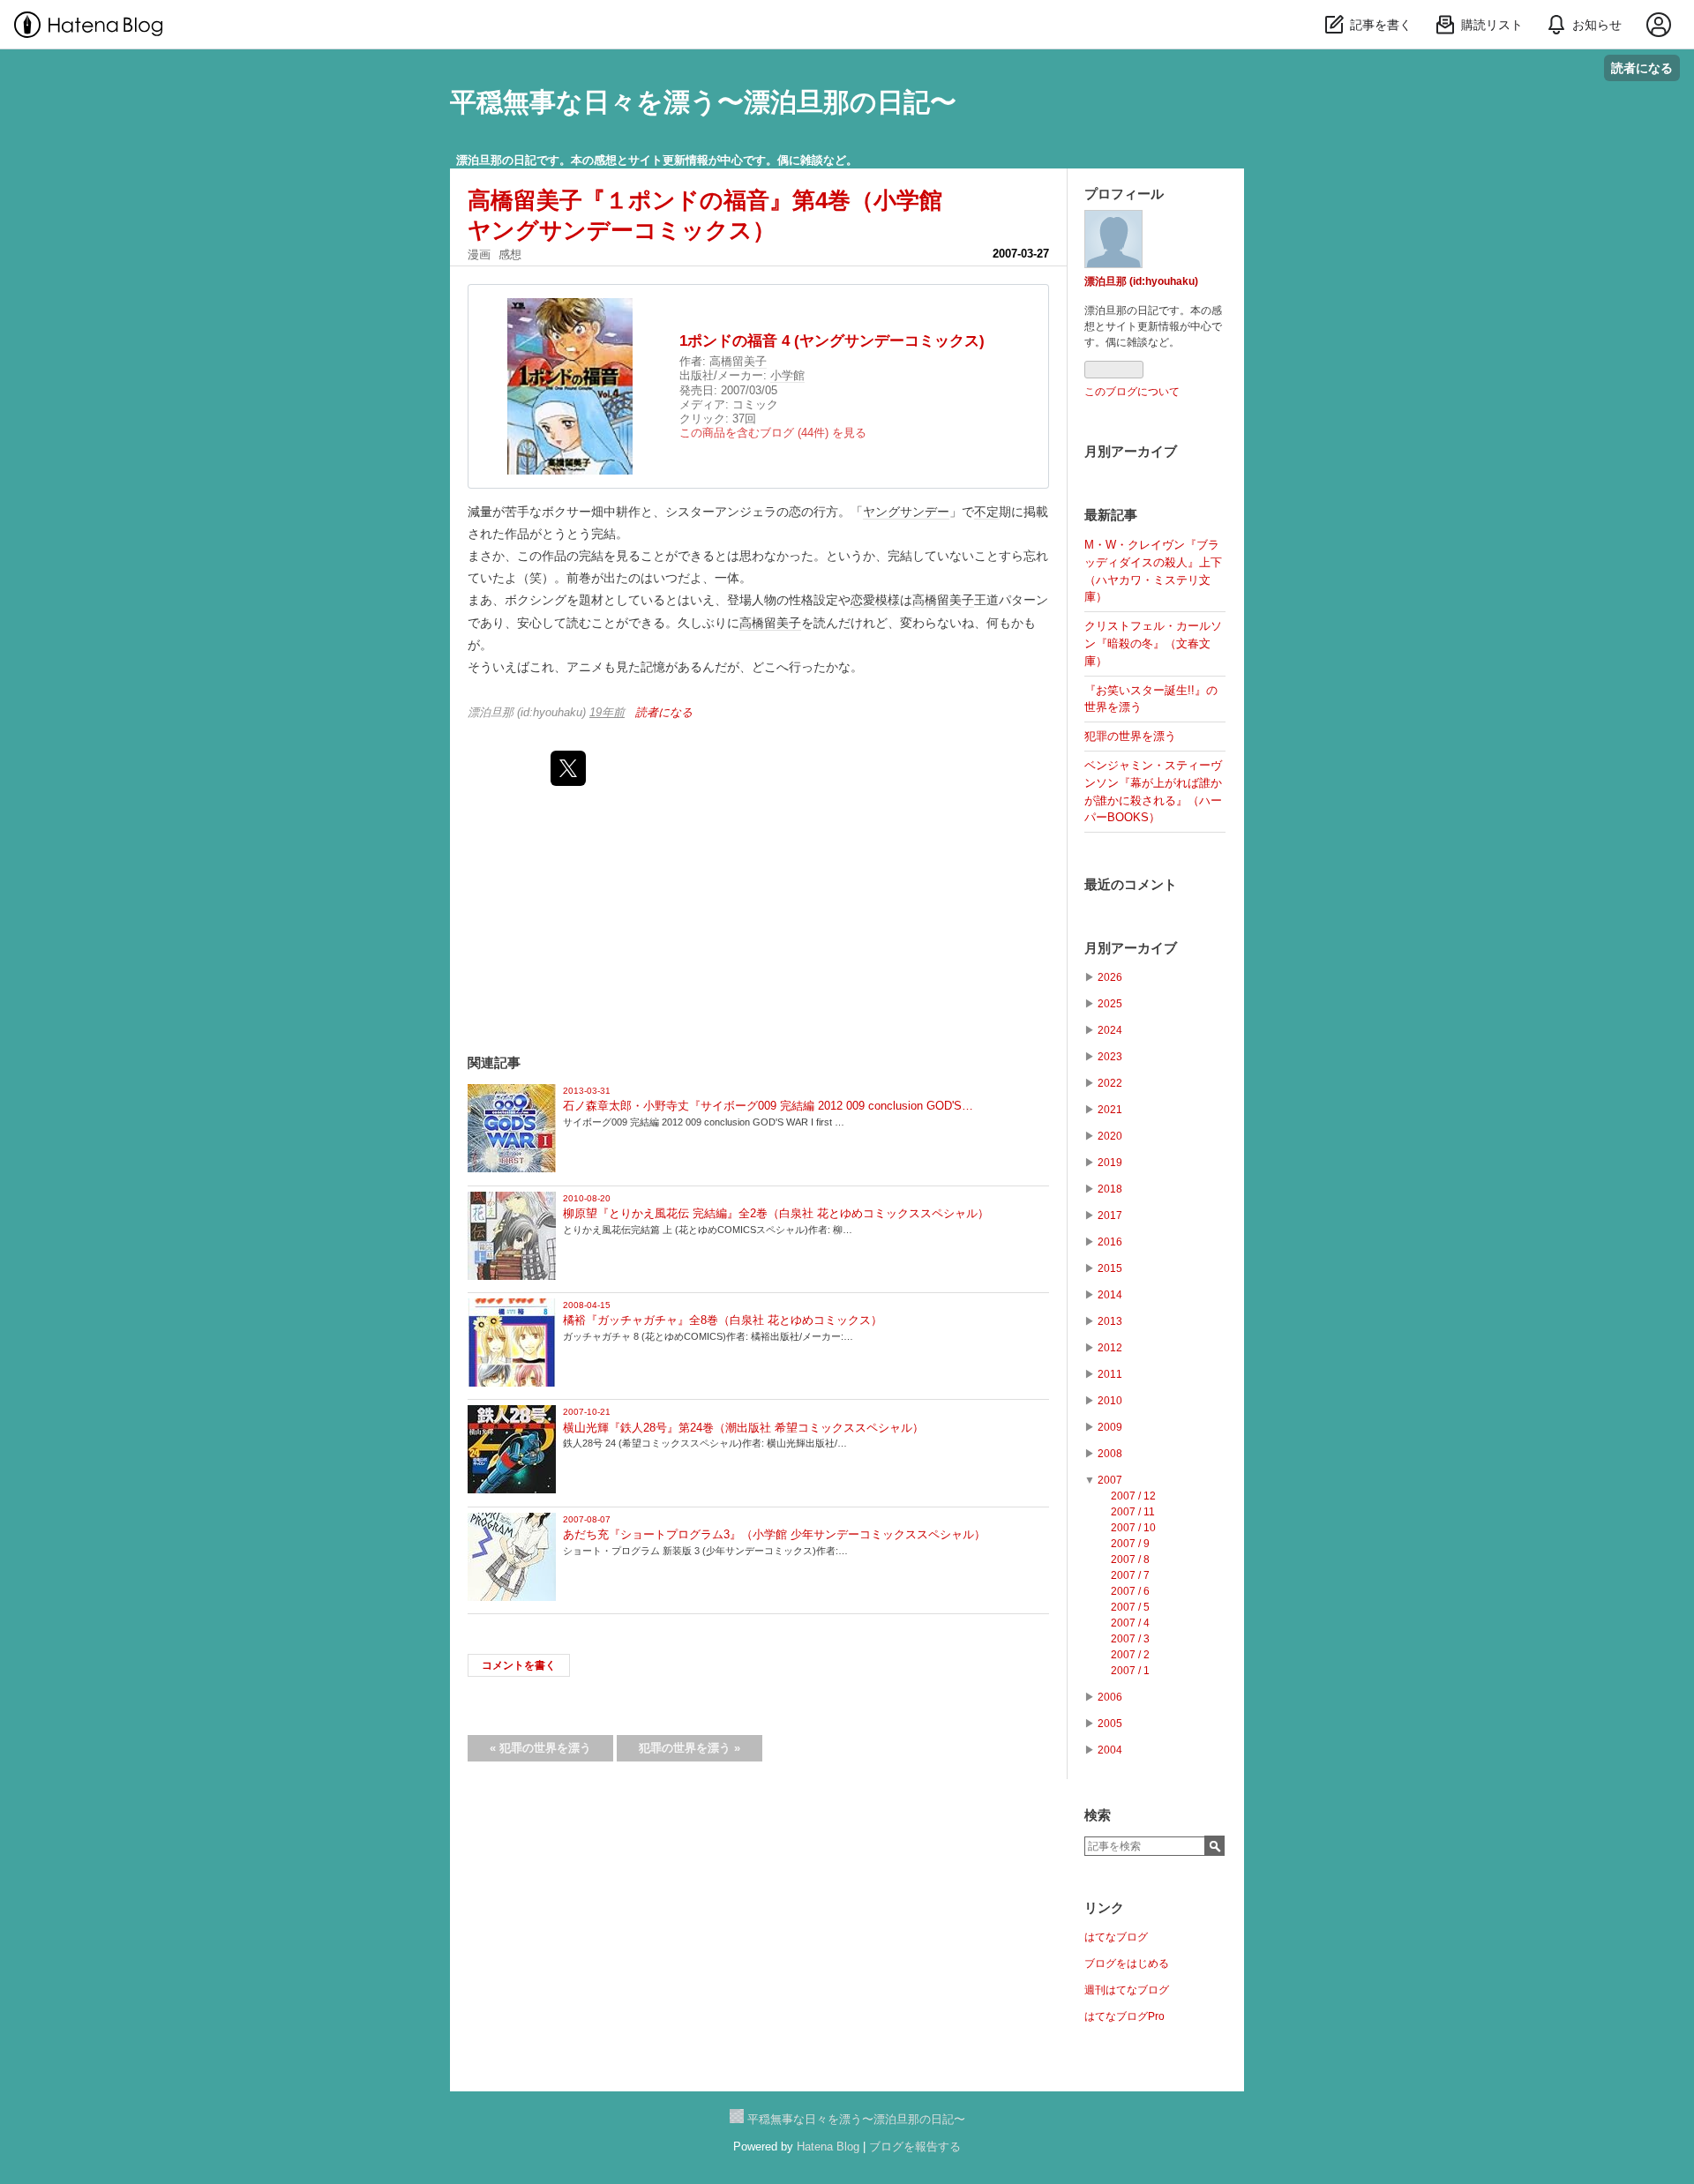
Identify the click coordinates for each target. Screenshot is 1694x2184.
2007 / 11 (1133, 1512)
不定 (986, 512)
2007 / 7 (1130, 1575)
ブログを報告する (915, 2147)
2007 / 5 (1130, 1607)
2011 (1110, 1374)
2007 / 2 (1130, 1655)
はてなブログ (1116, 1937)
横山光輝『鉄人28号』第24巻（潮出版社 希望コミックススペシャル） (743, 1428)
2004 (1110, 1750)
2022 (1110, 1083)
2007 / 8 (1130, 1559)
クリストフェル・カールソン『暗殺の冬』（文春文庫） (1153, 643)
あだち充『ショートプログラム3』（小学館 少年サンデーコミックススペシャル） (774, 1534)
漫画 (479, 254)
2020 (1110, 1136)
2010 (1110, 1401)
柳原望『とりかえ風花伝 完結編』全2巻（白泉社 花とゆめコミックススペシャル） (776, 1213)
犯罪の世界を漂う (540, 1748)
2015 (1110, 1268)
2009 (1110, 1427)
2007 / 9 (1130, 1544)
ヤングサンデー (906, 512)
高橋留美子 (738, 361)
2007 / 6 (1130, 1591)
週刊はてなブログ (1127, 1990)
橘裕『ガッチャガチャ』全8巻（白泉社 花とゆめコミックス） (723, 1320)
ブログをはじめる (1127, 1963)
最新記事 (1111, 515)
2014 (1110, 1295)
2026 (1110, 977)
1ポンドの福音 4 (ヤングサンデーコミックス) (832, 341)
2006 (1110, 1697)
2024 (1110, 1030)
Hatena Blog (828, 2147)
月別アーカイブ (1131, 451)
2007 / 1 (1130, 1671)
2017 (1110, 1215)
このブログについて (1132, 392)
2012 (1110, 1348)
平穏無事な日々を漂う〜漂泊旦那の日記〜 (703, 102)
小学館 (787, 375)
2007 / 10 (1133, 1528)
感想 (510, 254)
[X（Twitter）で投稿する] (568, 768)
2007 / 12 (1133, 1496)
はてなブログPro (1124, 2016)
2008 (1110, 1454)
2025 (1110, 1004)
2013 (1110, 1321)
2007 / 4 (1130, 1623)
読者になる (1642, 67)
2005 (1110, 1724)
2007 (1110, 1480)
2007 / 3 (1130, 1639)
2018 (1110, 1189)
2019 (1110, 1163)
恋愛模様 (875, 600)
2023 (1110, 1057)
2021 (1110, 1110)
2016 (1110, 1242)
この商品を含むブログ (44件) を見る (773, 433)
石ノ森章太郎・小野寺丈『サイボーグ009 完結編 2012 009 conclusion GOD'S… (768, 1106)
